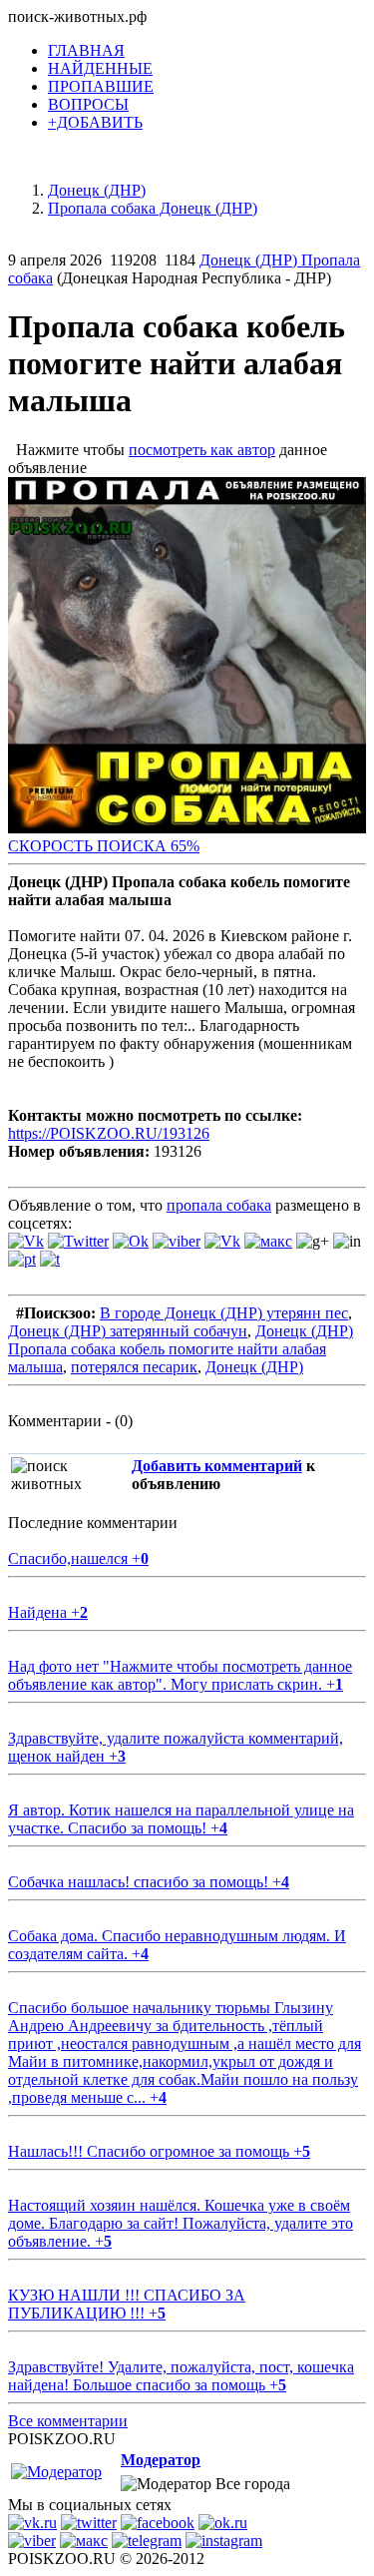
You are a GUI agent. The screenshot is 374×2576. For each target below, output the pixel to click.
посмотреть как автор (202, 450)
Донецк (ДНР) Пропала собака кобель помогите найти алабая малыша (181, 1349)
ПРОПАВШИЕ (101, 86)
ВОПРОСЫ (88, 104)
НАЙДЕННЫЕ (100, 68)
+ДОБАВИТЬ (95, 122)
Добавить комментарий (217, 1466)
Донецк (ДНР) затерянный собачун (128, 1331)
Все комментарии (68, 2421)
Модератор (161, 2460)
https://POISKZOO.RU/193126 (109, 1133)
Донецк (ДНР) (254, 1367)
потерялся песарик (134, 1367)
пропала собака (219, 1205)
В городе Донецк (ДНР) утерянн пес (224, 1313)
